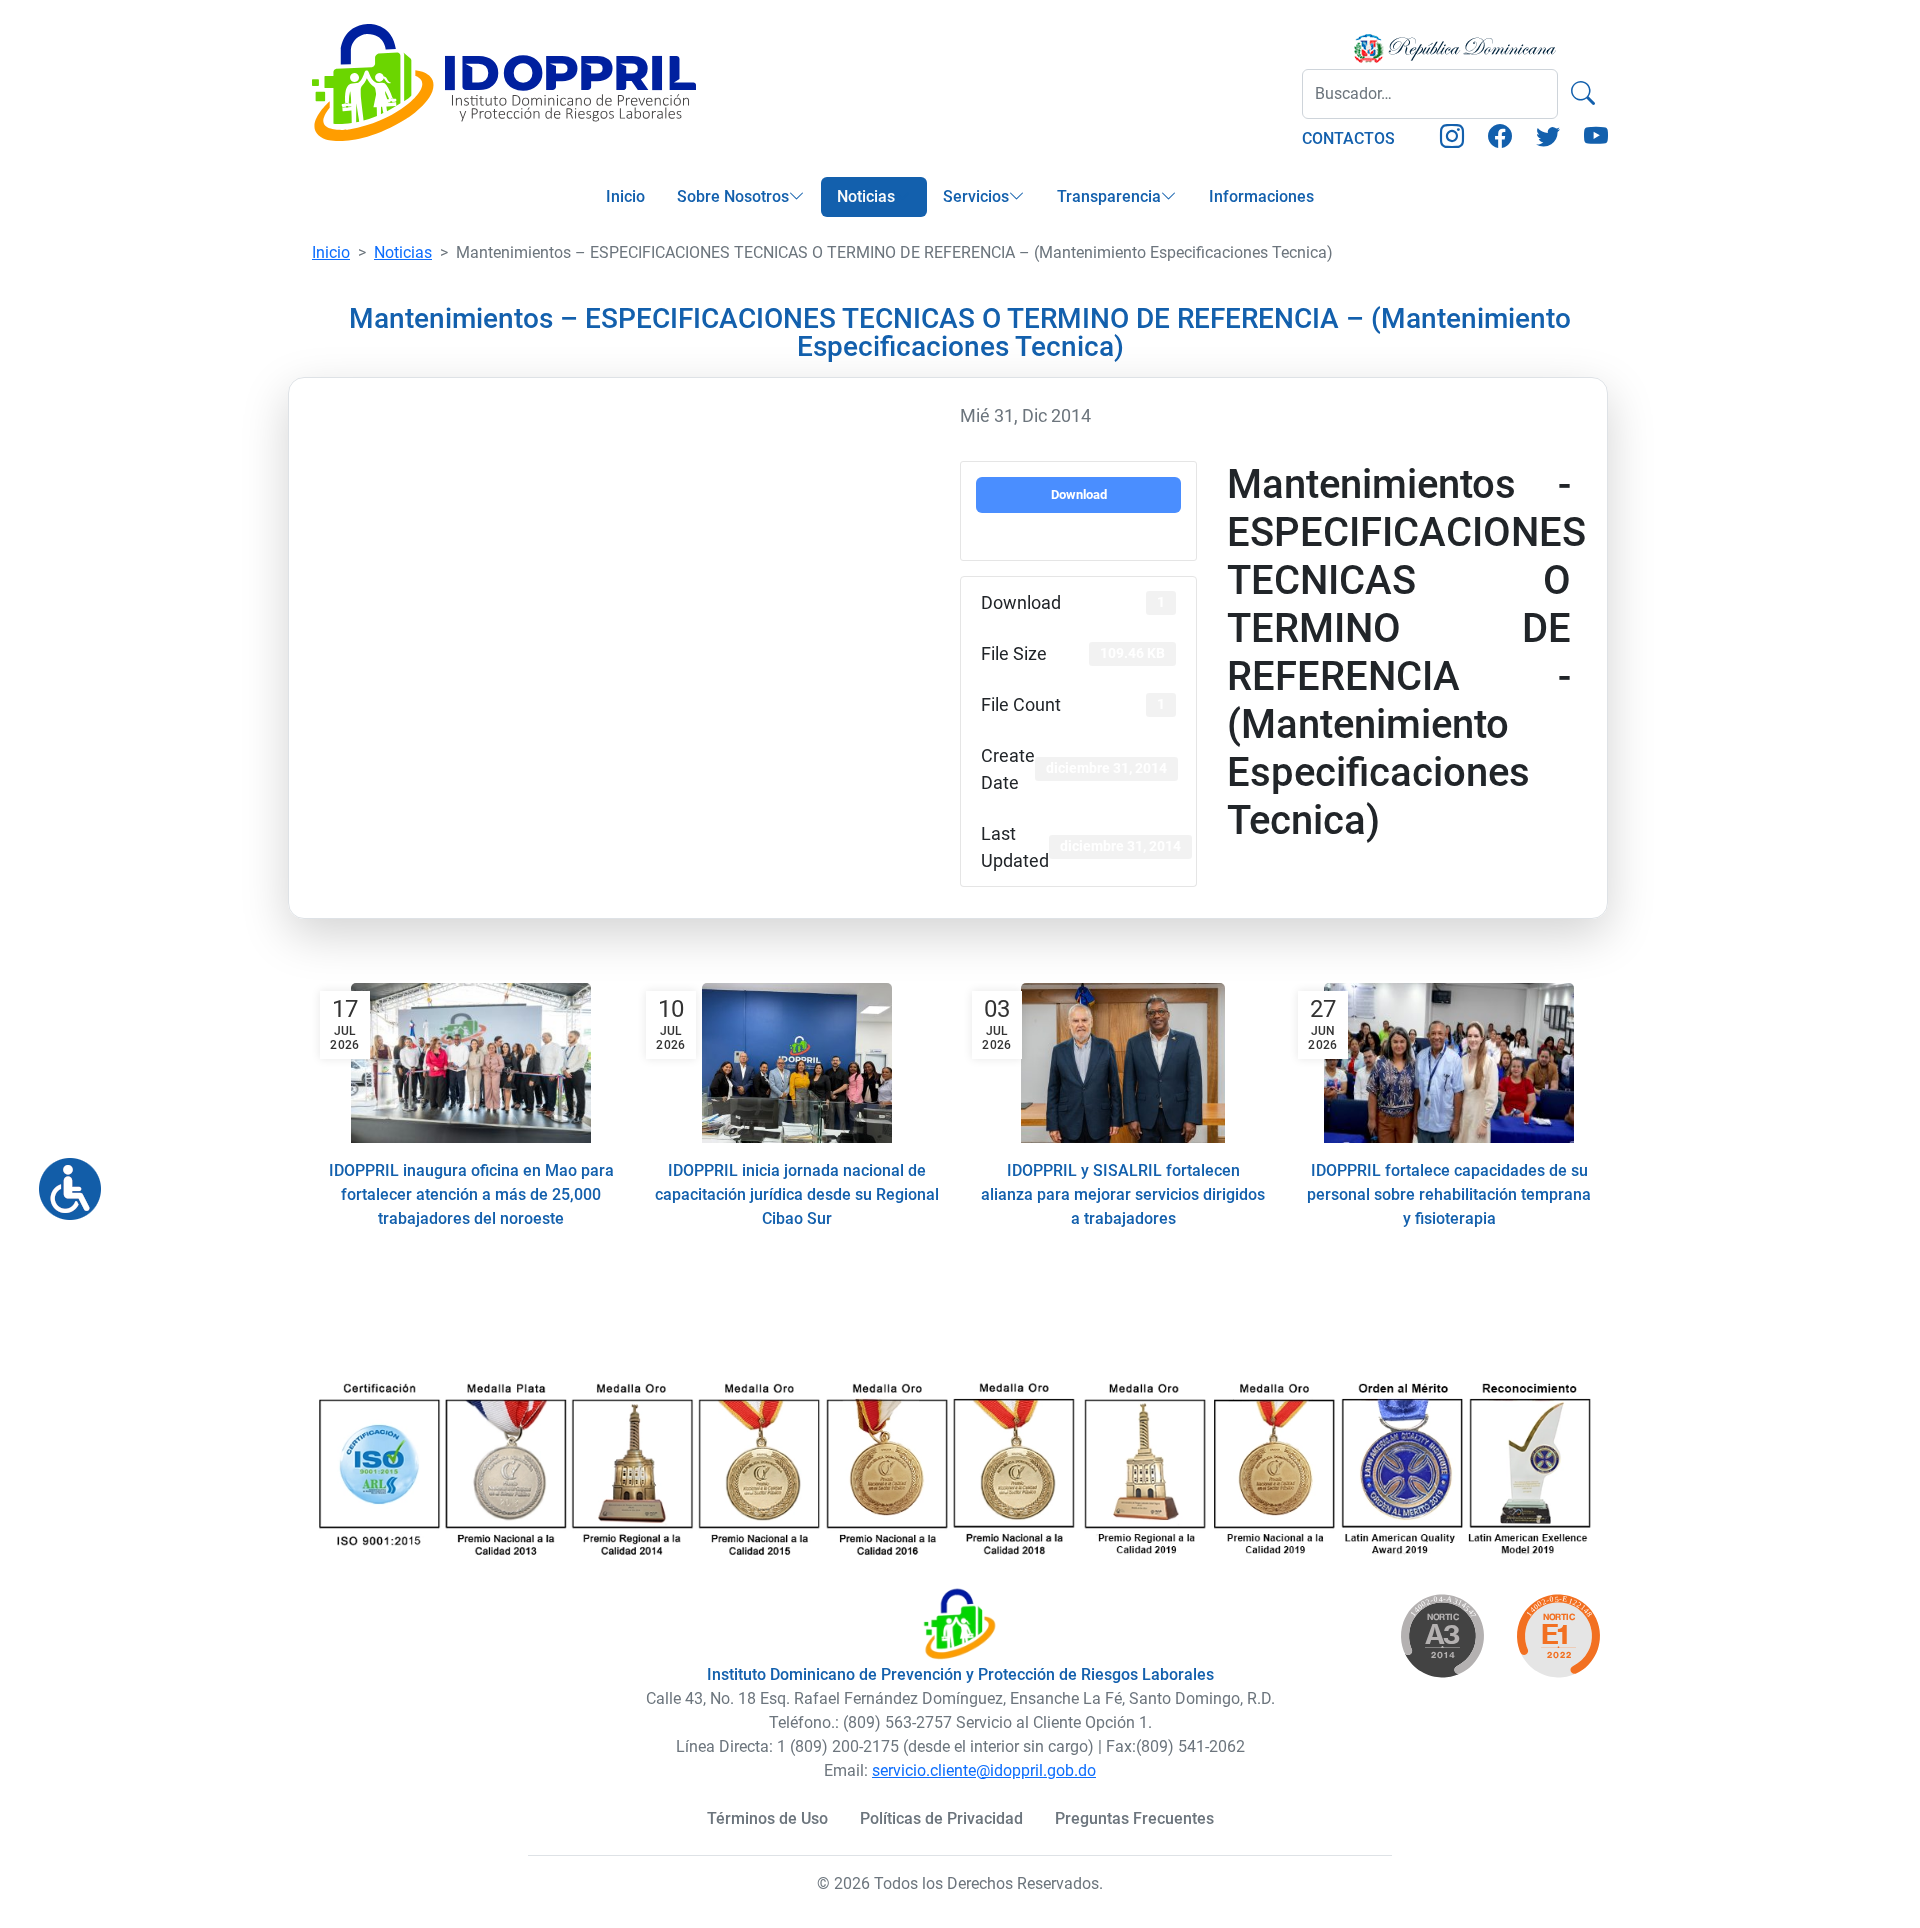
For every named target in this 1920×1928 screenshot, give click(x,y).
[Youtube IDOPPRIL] (1596, 139)
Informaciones (1261, 196)
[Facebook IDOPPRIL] (1500, 139)
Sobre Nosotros (733, 196)
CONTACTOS (1348, 138)
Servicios (976, 196)
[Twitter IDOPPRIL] (1548, 139)
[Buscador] (1583, 94)
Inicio (625, 196)
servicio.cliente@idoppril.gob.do (984, 1770)
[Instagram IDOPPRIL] (1452, 139)
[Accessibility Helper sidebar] (62, 1181)
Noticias (866, 196)
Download (1079, 494)
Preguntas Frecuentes (1134, 1818)
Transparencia (1109, 196)
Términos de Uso (767, 1818)
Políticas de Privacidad (941, 1818)
